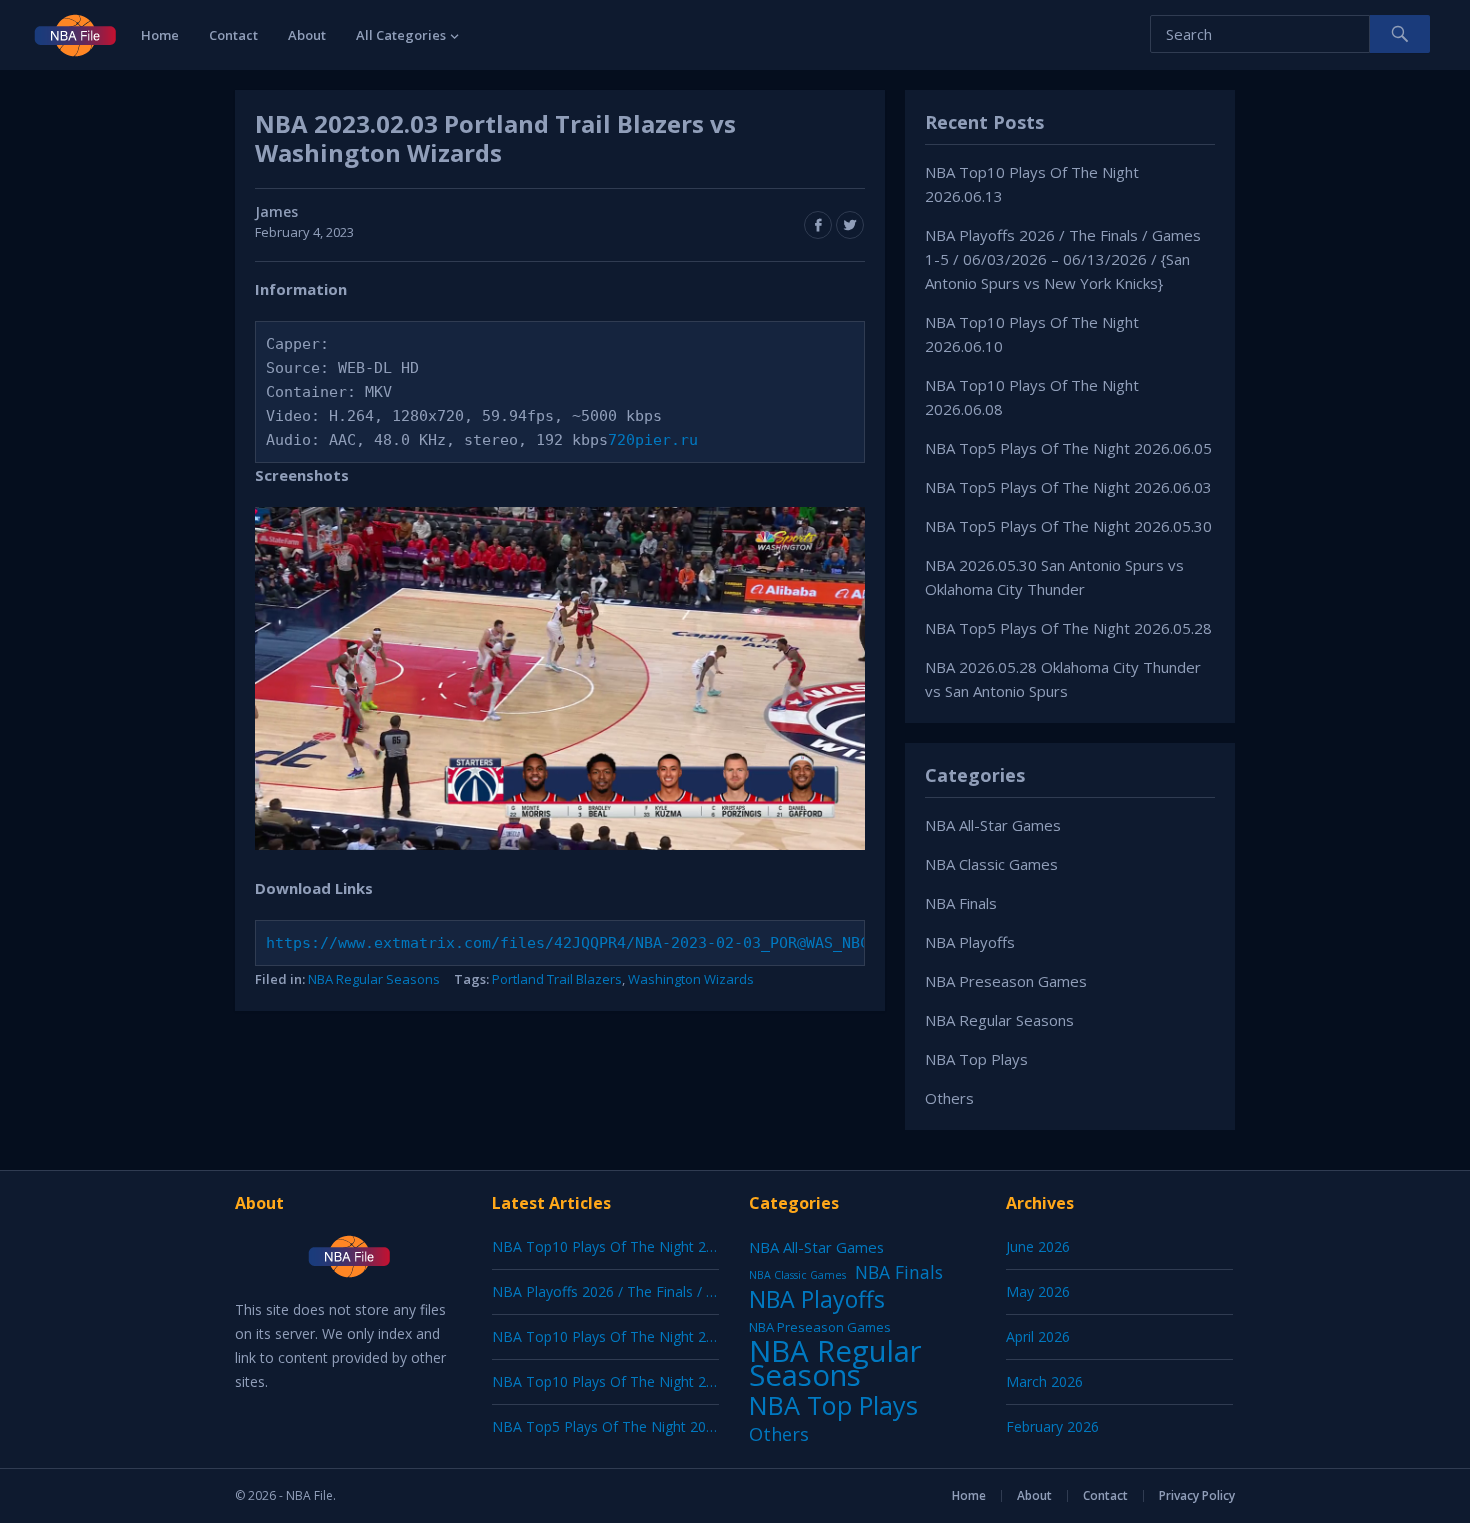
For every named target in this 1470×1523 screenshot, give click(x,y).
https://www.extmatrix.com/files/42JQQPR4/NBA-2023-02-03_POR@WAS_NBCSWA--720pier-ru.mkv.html (675, 943)
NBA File (309, 1495)
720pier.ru (653, 440)
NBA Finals (961, 903)
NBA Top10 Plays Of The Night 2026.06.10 (630, 1336)
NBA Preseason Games (1006, 981)
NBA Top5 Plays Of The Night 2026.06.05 (1068, 448)
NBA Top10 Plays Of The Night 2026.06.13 (630, 1246)
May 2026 (1038, 1291)
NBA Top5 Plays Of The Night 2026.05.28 (1068, 628)
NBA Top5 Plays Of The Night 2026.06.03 (1068, 487)
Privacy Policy (1197, 1495)
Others (949, 1098)
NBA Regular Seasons (374, 979)
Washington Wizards (691, 979)
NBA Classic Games (991, 864)
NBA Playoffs (970, 942)
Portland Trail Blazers (557, 979)
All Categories (401, 35)
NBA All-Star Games (993, 825)
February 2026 (1052, 1426)
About (307, 35)
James (276, 211)
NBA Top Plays (976, 1059)
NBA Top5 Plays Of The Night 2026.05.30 (1068, 526)
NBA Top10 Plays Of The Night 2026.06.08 (630, 1381)
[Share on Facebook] (818, 225)
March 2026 (1044, 1381)
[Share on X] (850, 225)
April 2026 (1038, 1336)
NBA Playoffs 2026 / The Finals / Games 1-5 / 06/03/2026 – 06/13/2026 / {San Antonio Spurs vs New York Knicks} (1063, 259)
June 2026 (1038, 1246)
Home (160, 35)
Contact (233, 35)
